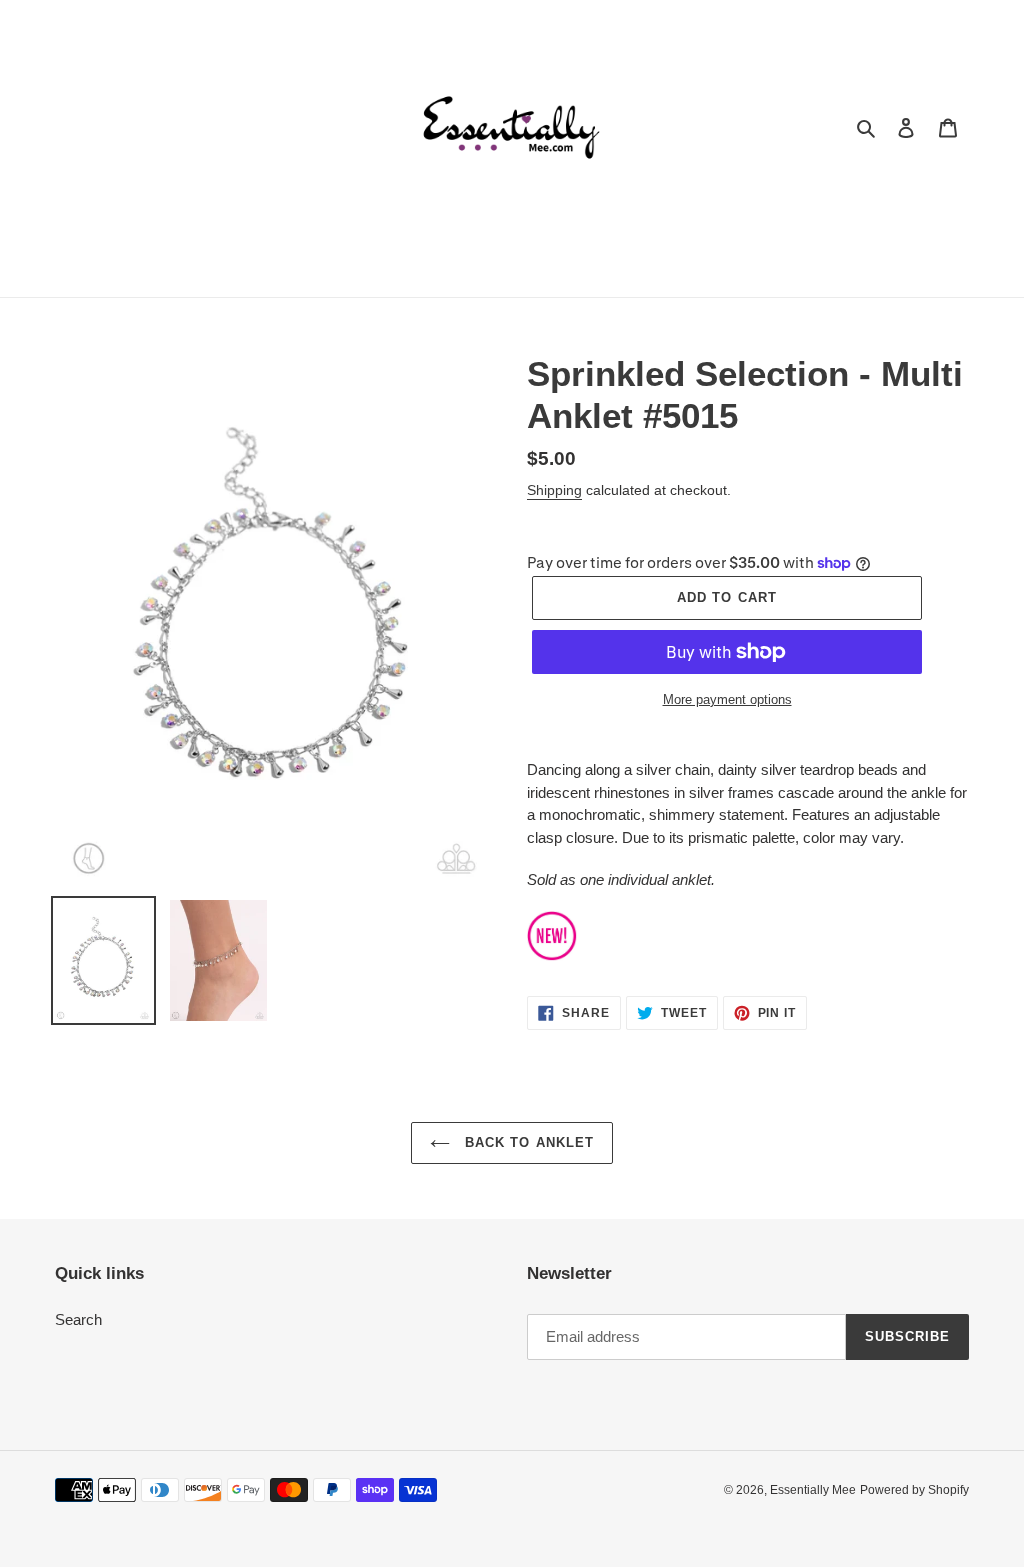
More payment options (727, 699)
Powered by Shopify (914, 1490)
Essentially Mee (813, 1490)
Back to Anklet (527, 1142)
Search (78, 1319)
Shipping (554, 490)
